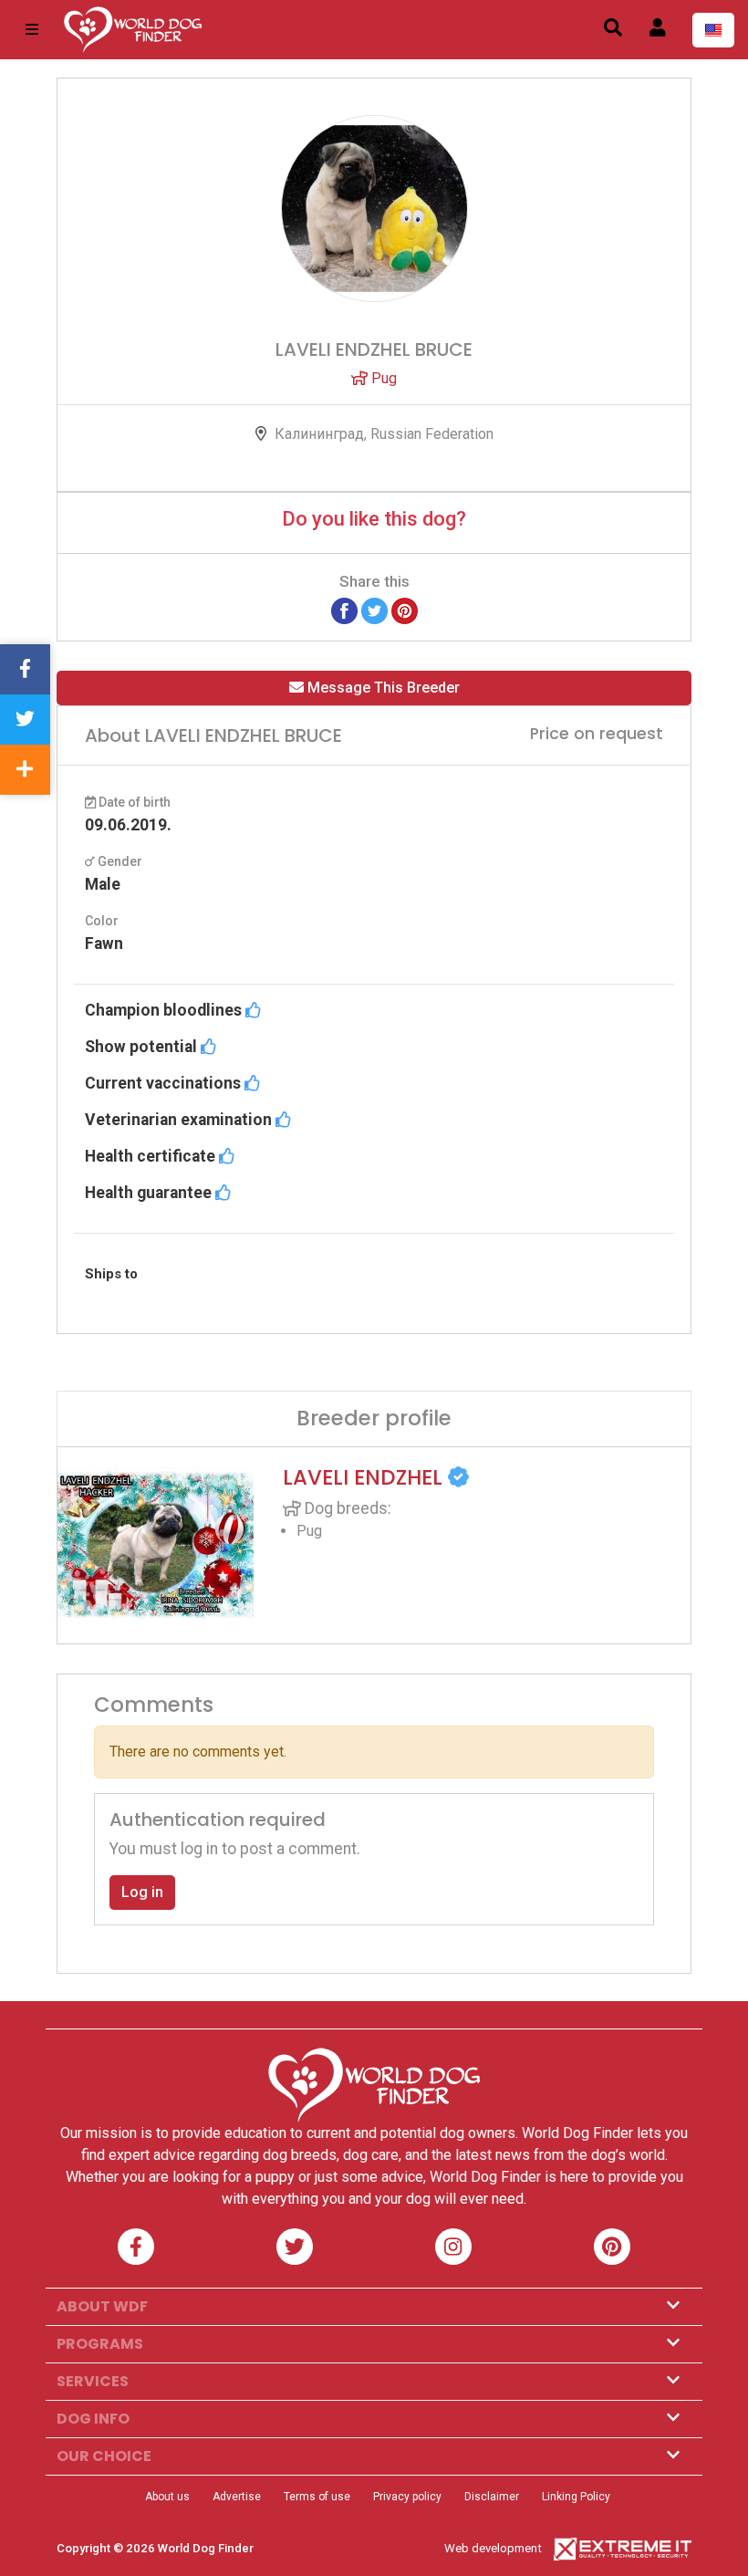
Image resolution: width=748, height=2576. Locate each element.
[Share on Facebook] (344, 610)
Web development (493, 2548)
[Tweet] (374, 610)
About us (167, 2497)
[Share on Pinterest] (405, 610)
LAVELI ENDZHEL (365, 1477)
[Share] (25, 770)
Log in (142, 1892)
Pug (382, 378)
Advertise (237, 2497)
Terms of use (317, 2497)
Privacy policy (407, 2497)
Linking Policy (576, 2497)
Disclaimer (492, 2497)
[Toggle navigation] (32, 30)
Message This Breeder (382, 688)
